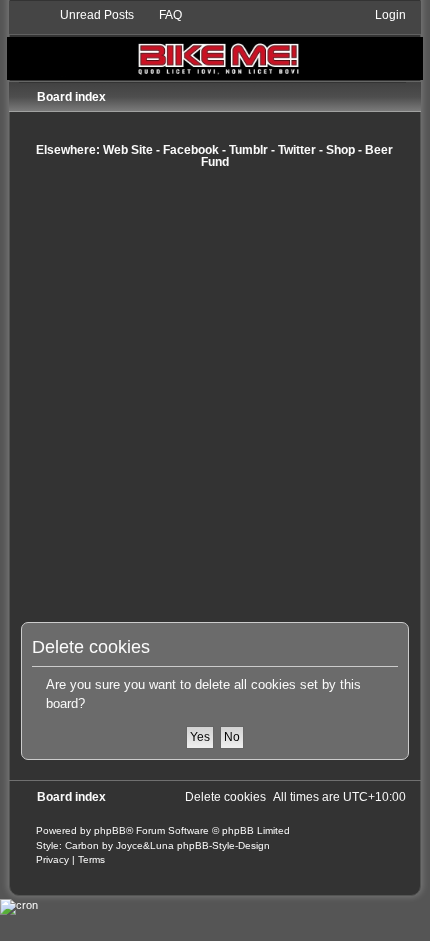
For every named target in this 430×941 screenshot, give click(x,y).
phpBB (110, 830)
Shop (340, 150)
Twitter (297, 150)
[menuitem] (88, 15)
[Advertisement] (215, 395)
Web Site (128, 150)
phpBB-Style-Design (223, 845)
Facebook (191, 150)
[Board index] (215, 43)
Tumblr (248, 150)
